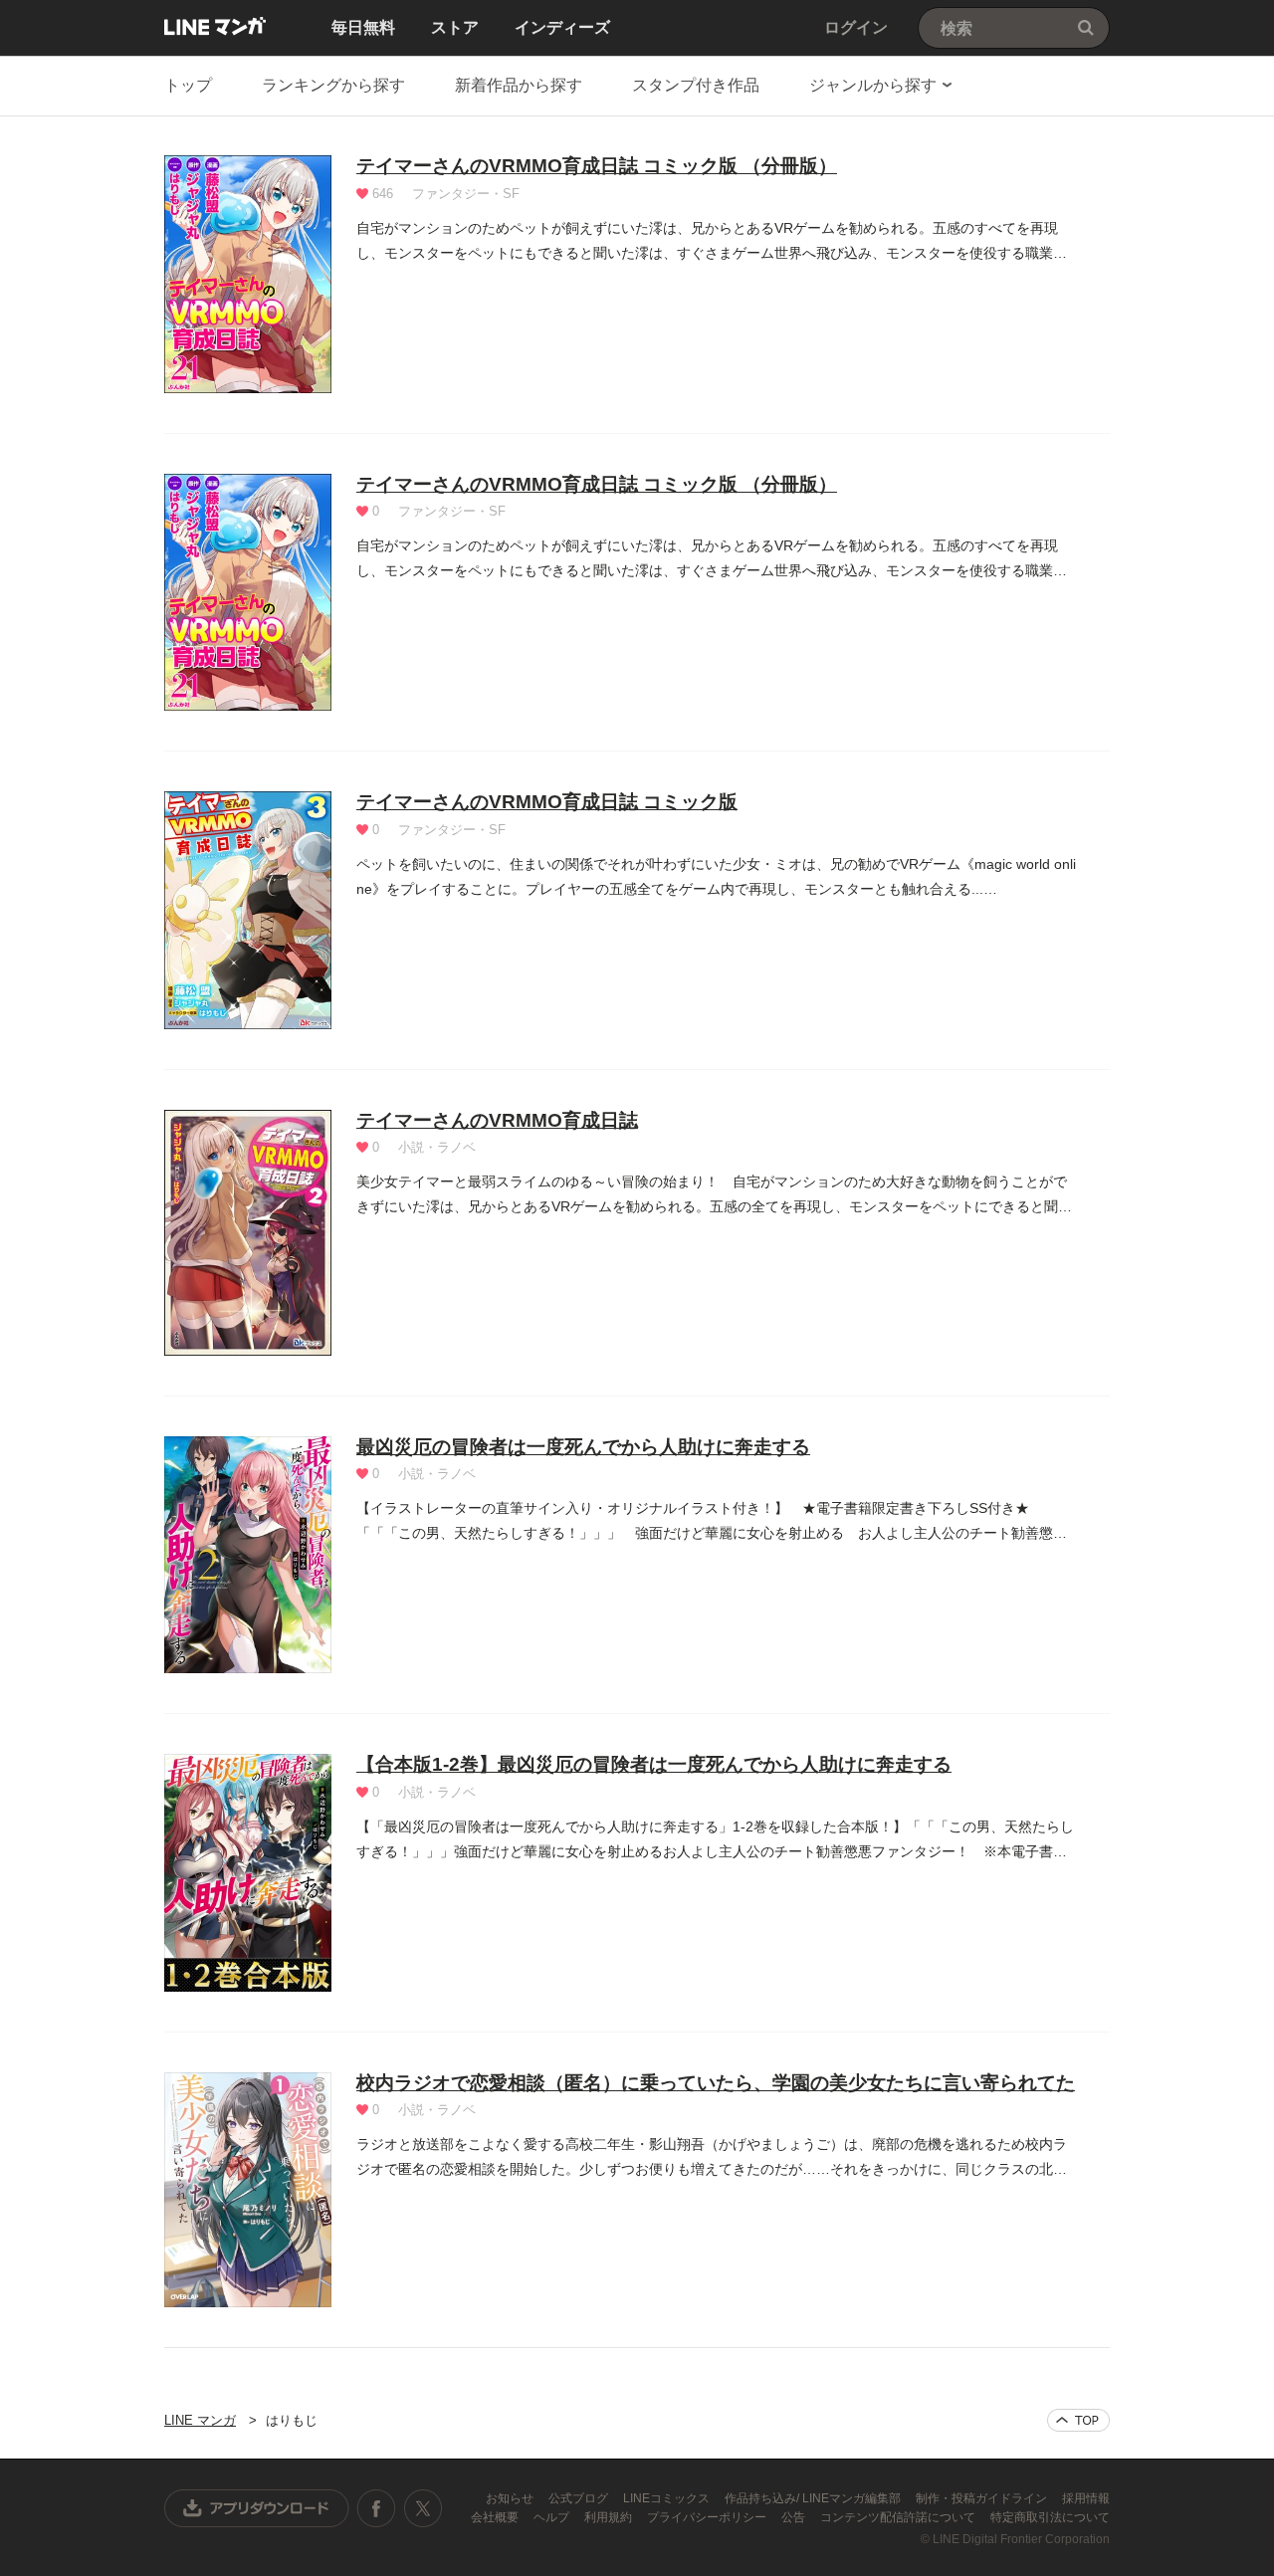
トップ (188, 85)
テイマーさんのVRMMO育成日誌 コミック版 (547, 802)
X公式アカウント (423, 2508)
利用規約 (610, 2517)
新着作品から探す (519, 85)
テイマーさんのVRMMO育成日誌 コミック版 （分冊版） (597, 166)
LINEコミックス (668, 2498)
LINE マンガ (215, 26)
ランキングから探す (333, 85)
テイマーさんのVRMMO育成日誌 (497, 1120)
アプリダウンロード (257, 2508)
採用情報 (1086, 2498)
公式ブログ (580, 2498)
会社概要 (496, 2517)
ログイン (856, 27)
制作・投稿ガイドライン (983, 2498)
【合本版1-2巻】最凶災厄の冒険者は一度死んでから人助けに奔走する (654, 1764)
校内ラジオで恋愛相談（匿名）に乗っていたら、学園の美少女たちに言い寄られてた (716, 2083)
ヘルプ (553, 2517)
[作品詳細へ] (248, 274)
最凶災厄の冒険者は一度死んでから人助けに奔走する (583, 1447)
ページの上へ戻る (1078, 2420)
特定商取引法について (1050, 2517)
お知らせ (511, 2498)
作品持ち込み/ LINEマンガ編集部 (814, 2498)
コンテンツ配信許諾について (899, 2517)
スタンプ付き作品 (696, 85)
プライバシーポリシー (708, 2517)
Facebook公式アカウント (376, 2508)
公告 (795, 2517)
